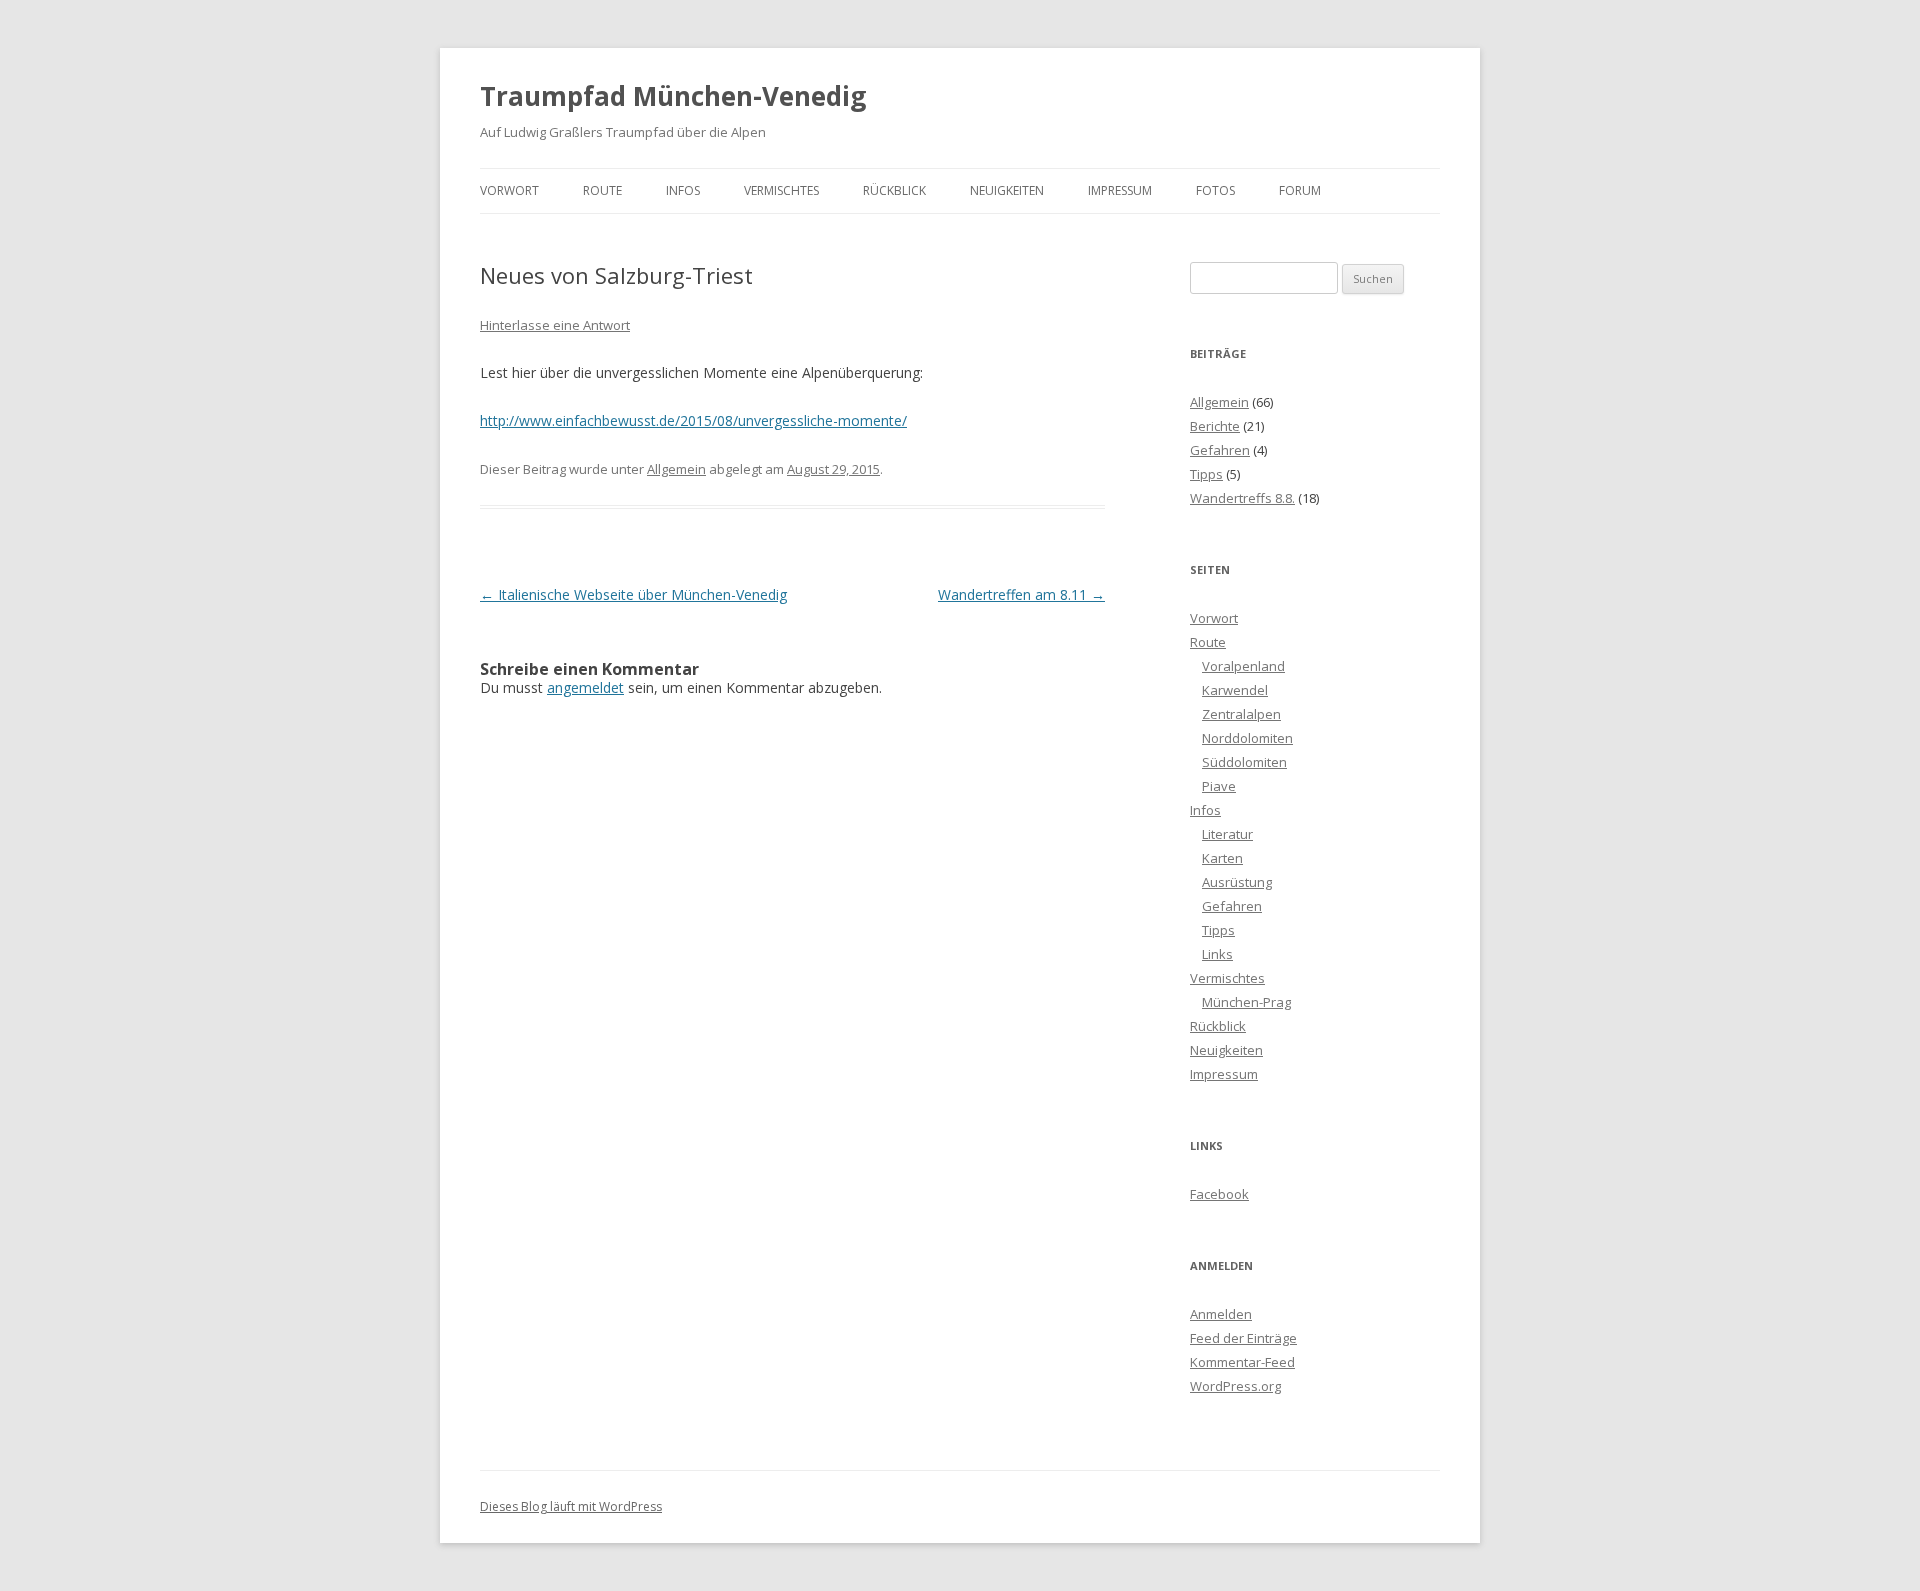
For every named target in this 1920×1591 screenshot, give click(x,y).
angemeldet (585, 687)
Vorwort (509, 190)
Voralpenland (1243, 666)
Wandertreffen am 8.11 (1021, 594)
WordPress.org (1235, 1386)
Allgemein (676, 469)
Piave (1219, 786)
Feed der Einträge (1243, 1338)
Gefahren (1220, 450)
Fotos (1215, 190)
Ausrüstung (1237, 882)
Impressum (1120, 190)
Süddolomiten (1244, 762)
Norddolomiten (1247, 738)
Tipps (1206, 474)
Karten (1222, 858)
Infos (683, 190)
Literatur (1227, 834)
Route (602, 190)
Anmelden (1221, 1314)
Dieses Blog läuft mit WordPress (571, 1506)
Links (1217, 954)
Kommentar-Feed (1242, 1362)
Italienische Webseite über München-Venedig (633, 594)
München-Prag (1246, 1002)
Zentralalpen (1241, 714)
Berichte (1215, 426)
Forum (1300, 190)
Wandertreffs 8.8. (1242, 498)
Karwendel (1235, 690)
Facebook (1219, 1194)
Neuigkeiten (1007, 190)
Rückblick (894, 190)
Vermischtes (781, 190)
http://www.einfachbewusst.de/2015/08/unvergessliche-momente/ (693, 420)
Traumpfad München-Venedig (673, 96)
